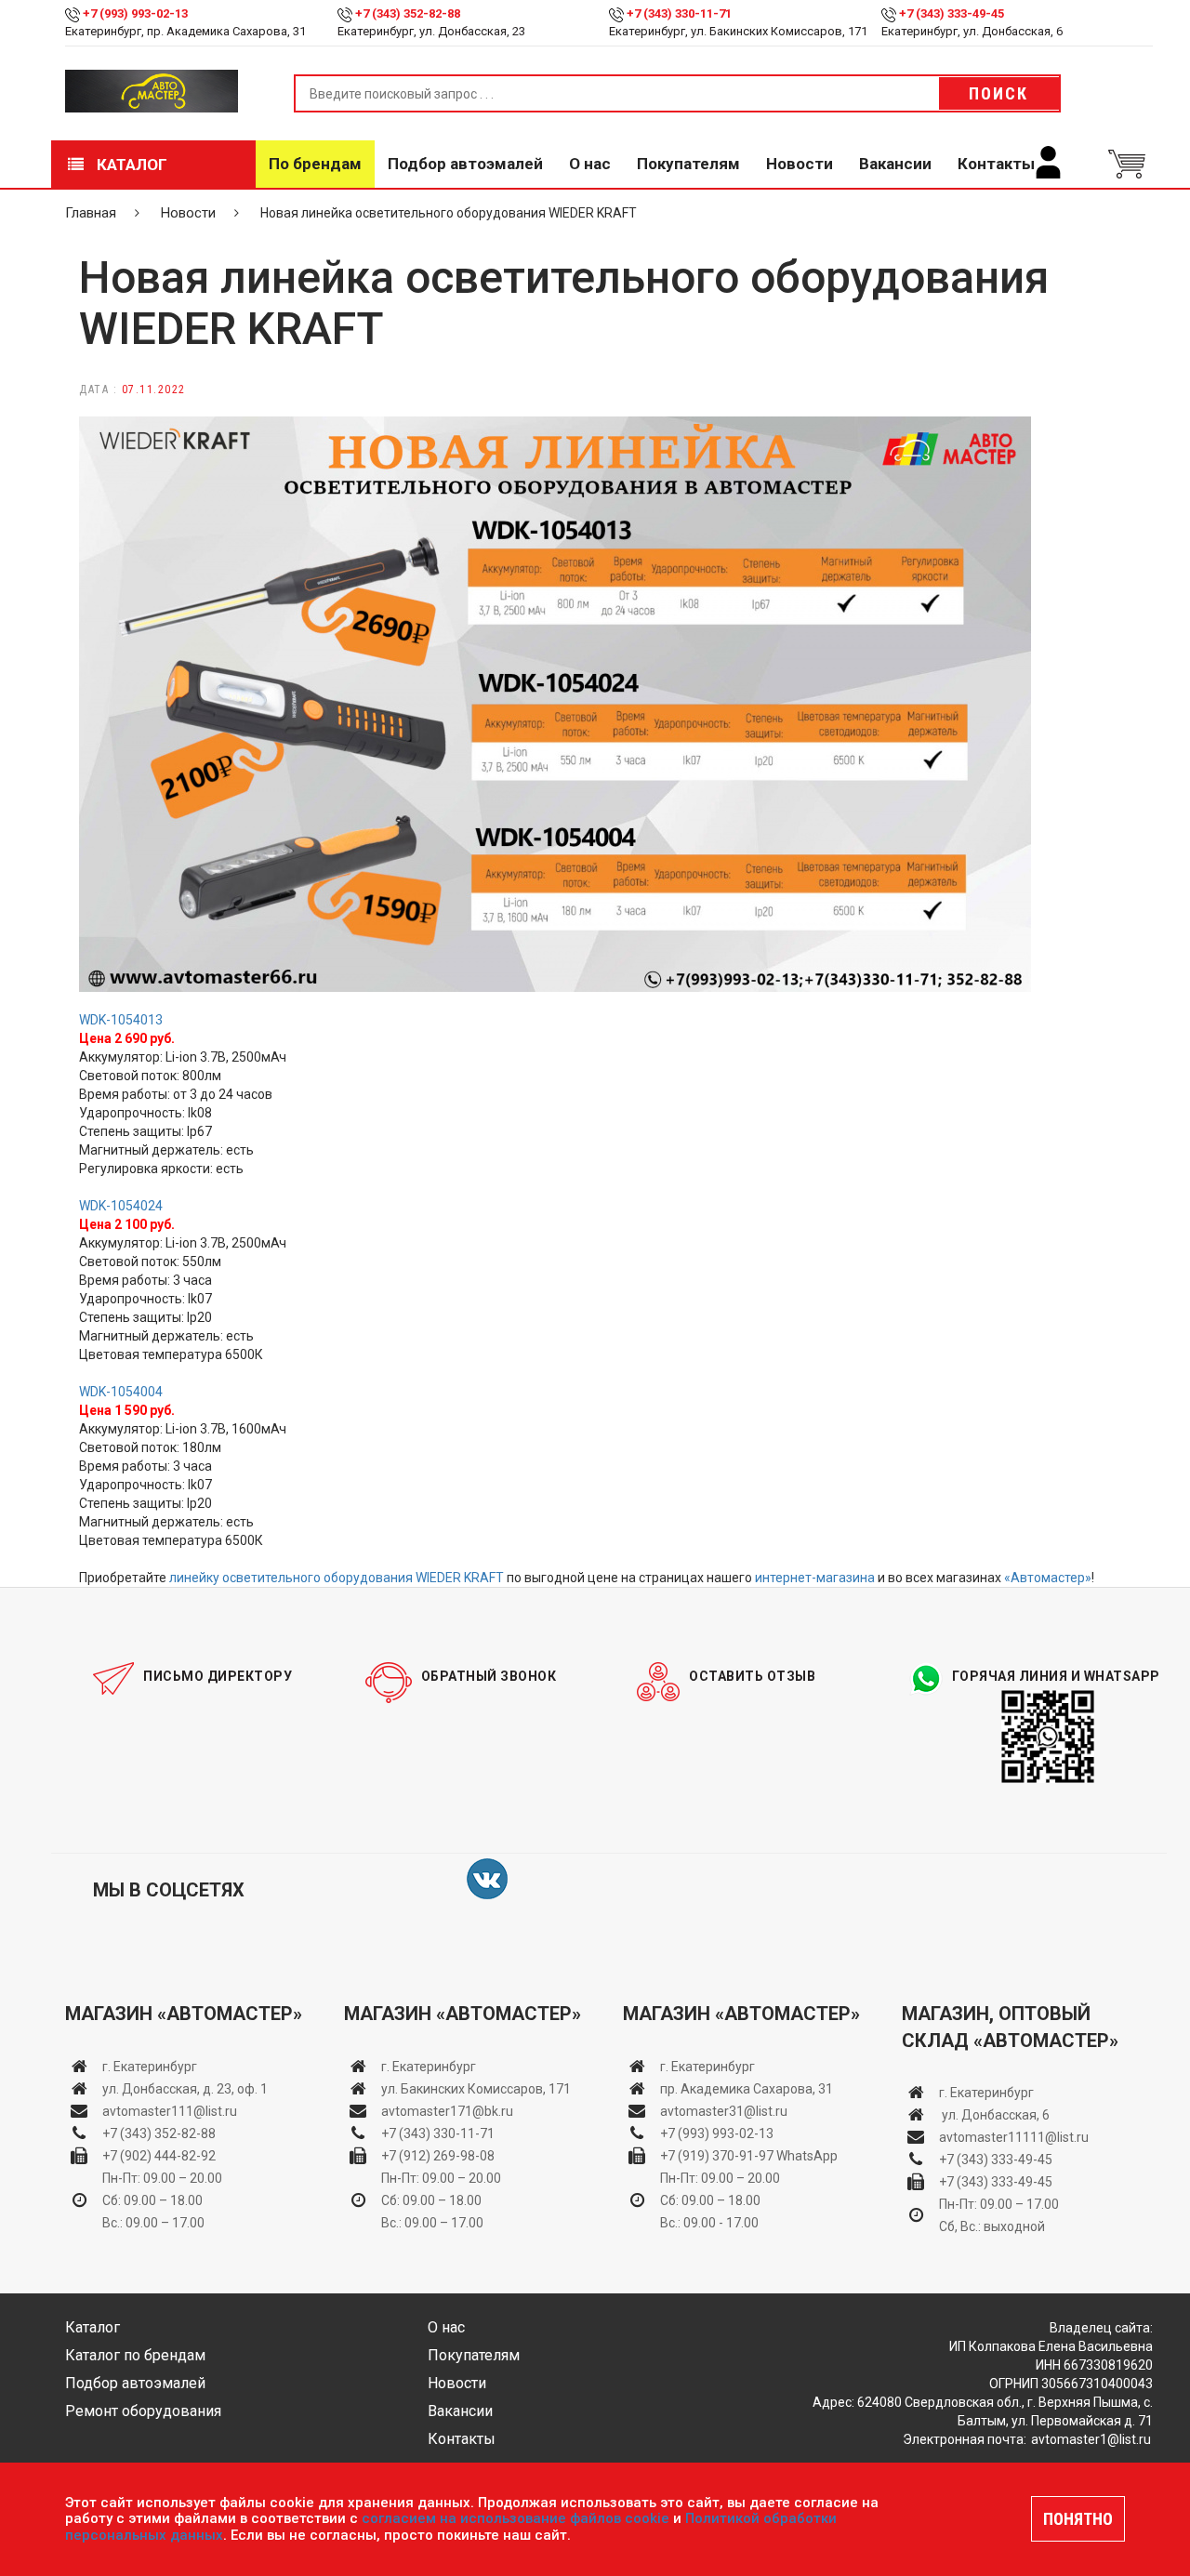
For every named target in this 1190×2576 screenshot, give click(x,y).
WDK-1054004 (121, 1392)
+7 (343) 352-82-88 (408, 13)
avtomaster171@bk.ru (447, 2111)
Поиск (998, 93)
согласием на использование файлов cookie (516, 2518)
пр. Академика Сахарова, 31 (747, 2089)
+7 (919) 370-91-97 (717, 2156)
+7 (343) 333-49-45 (952, 13)
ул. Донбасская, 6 (994, 2115)
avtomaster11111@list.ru (1014, 2137)
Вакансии (895, 164)
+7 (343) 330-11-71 (679, 13)
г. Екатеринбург (151, 2067)
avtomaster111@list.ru (170, 2111)
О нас (590, 164)
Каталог (130, 165)
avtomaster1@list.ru (1091, 2439)
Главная (91, 213)
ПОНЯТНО (1078, 2519)
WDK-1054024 (121, 1206)
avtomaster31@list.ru (724, 2111)
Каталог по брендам (135, 2355)
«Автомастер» (1048, 1578)
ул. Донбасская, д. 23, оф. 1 (185, 2089)
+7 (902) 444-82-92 (159, 2156)
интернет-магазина (815, 1578)
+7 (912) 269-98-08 (438, 2156)
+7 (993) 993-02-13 (717, 2133)
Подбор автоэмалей (465, 164)
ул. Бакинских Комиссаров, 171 (476, 2089)
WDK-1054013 (121, 1020)
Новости (800, 164)
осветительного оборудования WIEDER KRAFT (362, 1578)
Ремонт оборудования (143, 2411)
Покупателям (688, 164)
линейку (194, 1578)
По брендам (315, 164)
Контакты (996, 164)
